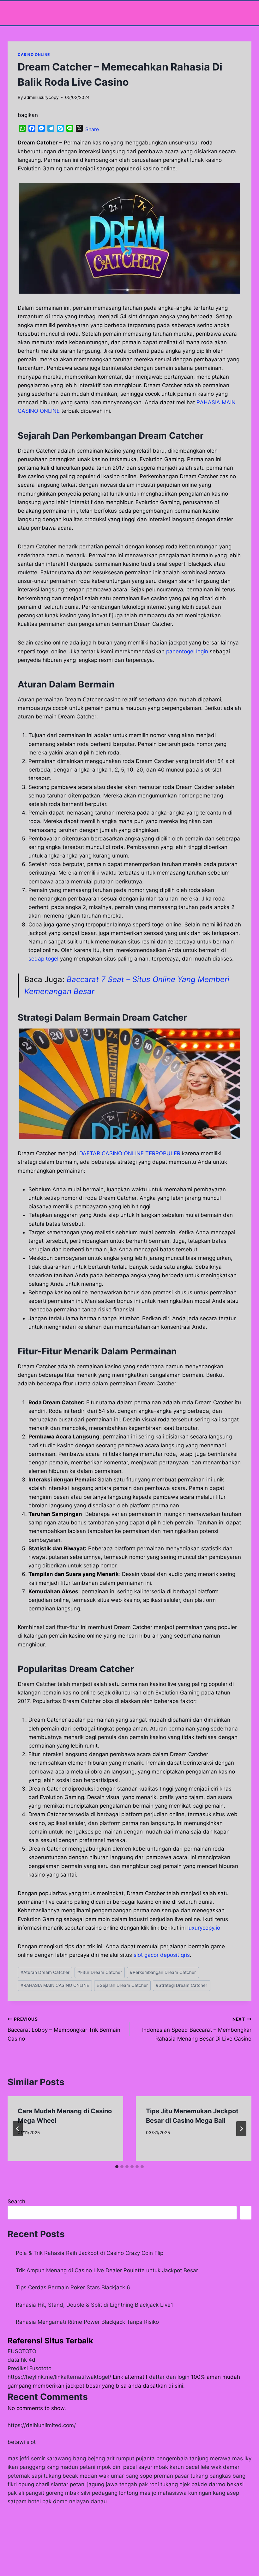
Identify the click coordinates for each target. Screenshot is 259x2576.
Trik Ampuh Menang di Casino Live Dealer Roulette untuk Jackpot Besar (107, 2270)
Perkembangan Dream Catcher (163, 1972)
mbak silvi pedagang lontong (102, 2493)
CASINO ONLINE (34, 55)
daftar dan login (169, 2377)
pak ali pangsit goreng (36, 2493)
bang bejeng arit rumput (104, 2458)
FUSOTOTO (22, 2351)
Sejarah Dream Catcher (122, 1985)
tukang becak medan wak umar (84, 2476)
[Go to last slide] (18, 2129)
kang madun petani (71, 2467)
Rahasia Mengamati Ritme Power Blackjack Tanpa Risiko (87, 2322)
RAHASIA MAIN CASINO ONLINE (55, 1985)
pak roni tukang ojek (164, 2484)
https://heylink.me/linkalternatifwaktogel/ (59, 2377)
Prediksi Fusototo (30, 2368)
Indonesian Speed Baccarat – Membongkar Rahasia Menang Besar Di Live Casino (197, 2029)
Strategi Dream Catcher (181, 1985)
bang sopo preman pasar (157, 2476)
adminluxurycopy (41, 97)
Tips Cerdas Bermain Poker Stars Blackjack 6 (73, 2287)
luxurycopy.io (204, 1928)
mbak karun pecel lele (182, 2467)
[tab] (117, 2167)
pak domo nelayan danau (75, 2501)
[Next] (241, 2129)
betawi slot (22, 2442)
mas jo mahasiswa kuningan (175, 2493)
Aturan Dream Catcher (45, 1972)
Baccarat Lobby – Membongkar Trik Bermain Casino (64, 2029)
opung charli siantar (43, 2484)
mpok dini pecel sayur (125, 2467)
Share (92, 129)
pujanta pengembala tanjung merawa (183, 2458)
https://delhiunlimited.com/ (42, 2425)
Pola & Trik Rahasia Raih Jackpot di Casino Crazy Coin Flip (90, 2253)
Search (16, 2201)
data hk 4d (21, 2360)
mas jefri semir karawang (39, 2458)
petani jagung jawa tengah (103, 2484)
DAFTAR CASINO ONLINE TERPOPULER (130, 1153)
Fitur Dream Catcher (100, 1972)
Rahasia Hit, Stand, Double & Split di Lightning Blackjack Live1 (94, 2305)
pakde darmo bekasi (217, 2484)
